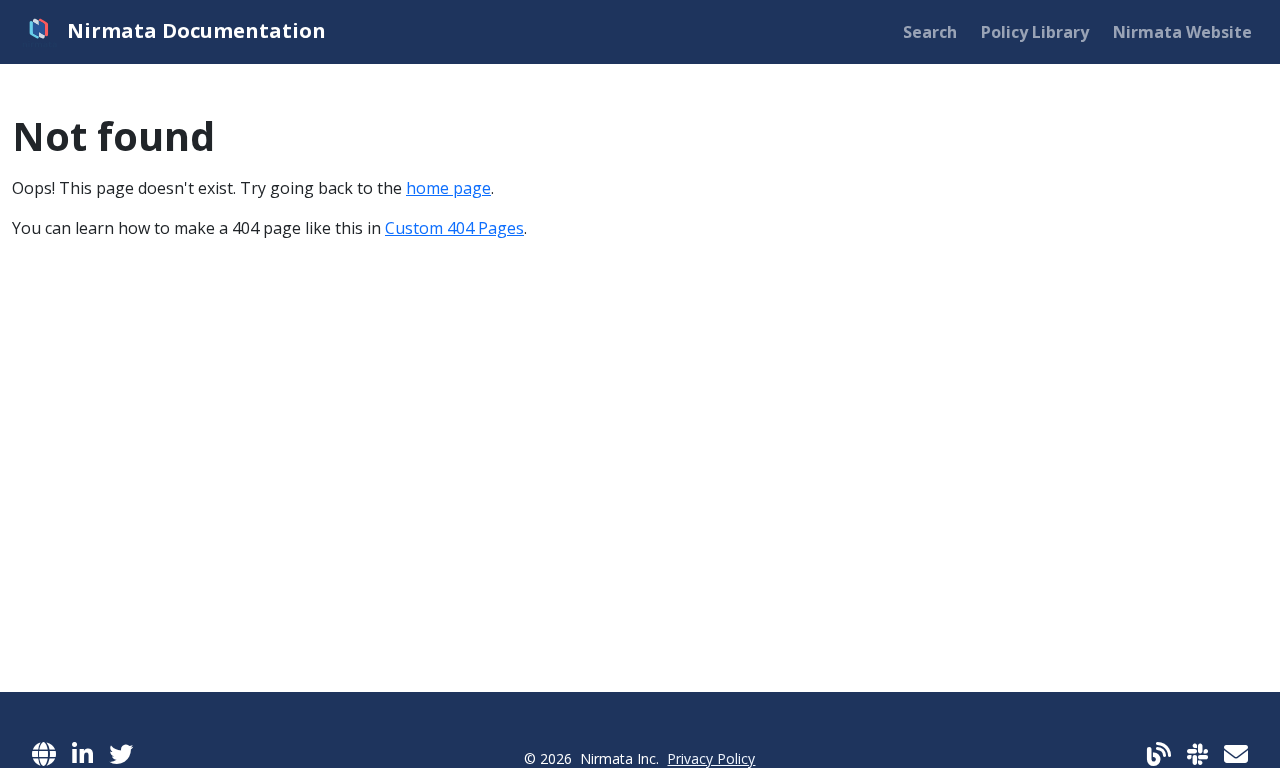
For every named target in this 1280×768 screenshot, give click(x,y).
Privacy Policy (711, 758)
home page (448, 188)
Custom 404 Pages (454, 228)
